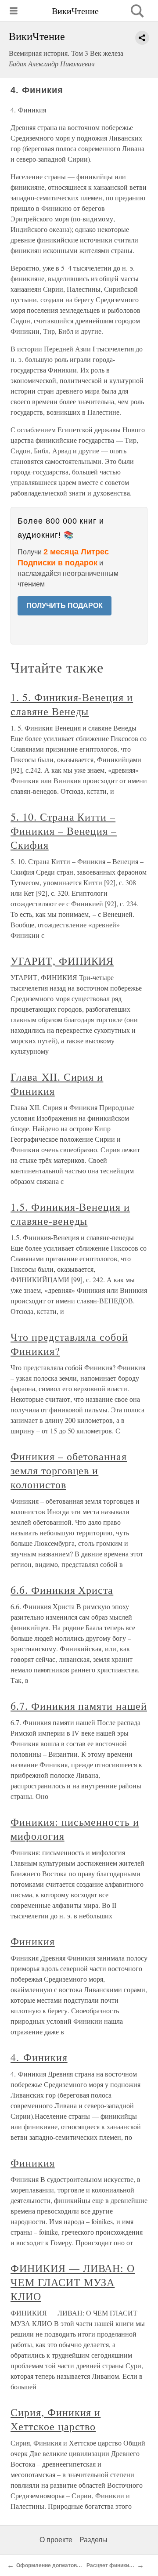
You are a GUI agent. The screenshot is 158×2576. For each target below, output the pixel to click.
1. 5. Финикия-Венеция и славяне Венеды (72, 704)
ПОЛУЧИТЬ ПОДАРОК (65, 606)
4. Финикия (39, 2057)
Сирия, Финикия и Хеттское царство (56, 2419)
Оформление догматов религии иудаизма (71, 2565)
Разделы (93, 2540)
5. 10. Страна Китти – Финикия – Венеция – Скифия (64, 831)
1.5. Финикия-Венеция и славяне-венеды (70, 1214)
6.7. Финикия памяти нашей (79, 1706)
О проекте (56, 2540)
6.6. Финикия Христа (62, 1590)
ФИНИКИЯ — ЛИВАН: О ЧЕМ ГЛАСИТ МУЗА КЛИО (73, 2282)
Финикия (33, 1941)
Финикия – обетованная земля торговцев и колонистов (69, 1470)
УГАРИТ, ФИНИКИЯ (62, 961)
